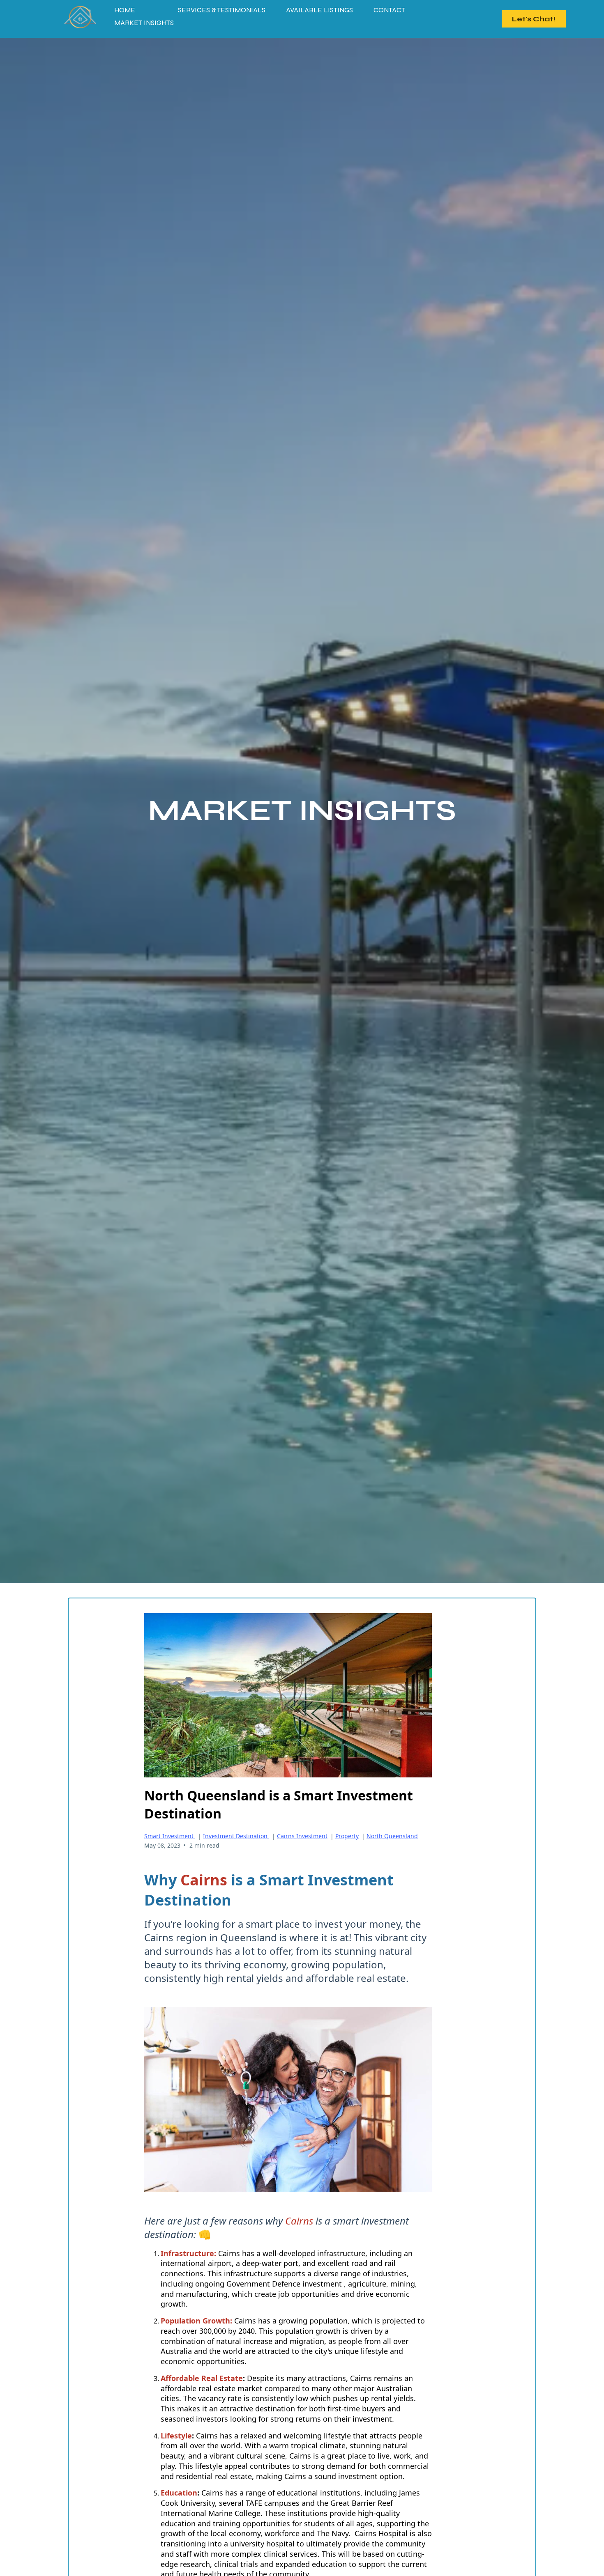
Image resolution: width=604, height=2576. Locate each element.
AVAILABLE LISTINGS (319, 10)
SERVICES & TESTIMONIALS (222, 10)
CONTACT (389, 10)
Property (347, 1836)
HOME (125, 10)
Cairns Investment (302, 1836)
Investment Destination (236, 1836)
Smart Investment (170, 1836)
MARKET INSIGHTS (144, 23)
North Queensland (392, 1836)
